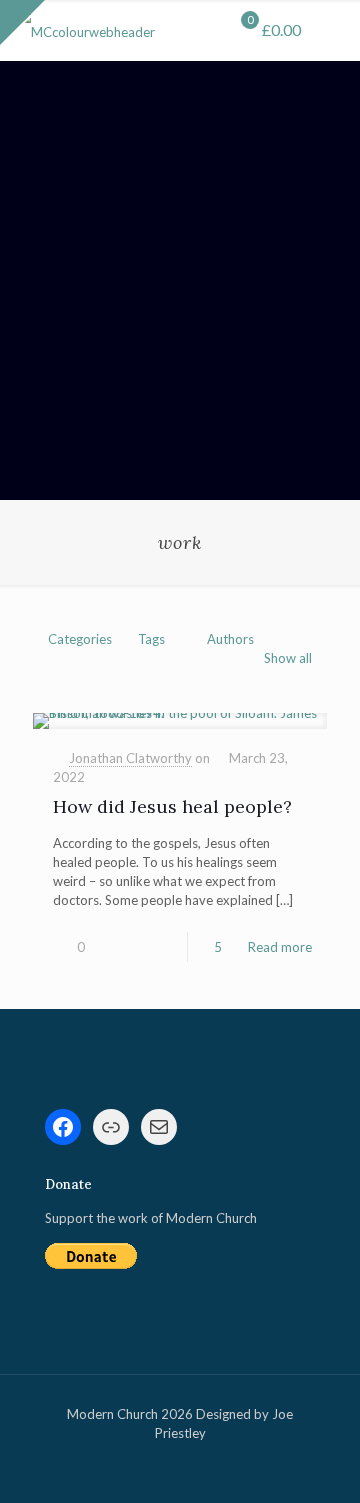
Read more (280, 947)
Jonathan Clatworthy (130, 758)
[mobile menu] (333, 30)
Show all (288, 658)
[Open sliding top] (22, 22)
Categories (80, 639)
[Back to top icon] (319, 1462)
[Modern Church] (85, 30)
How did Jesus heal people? (172, 806)
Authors (230, 639)
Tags (151, 639)
